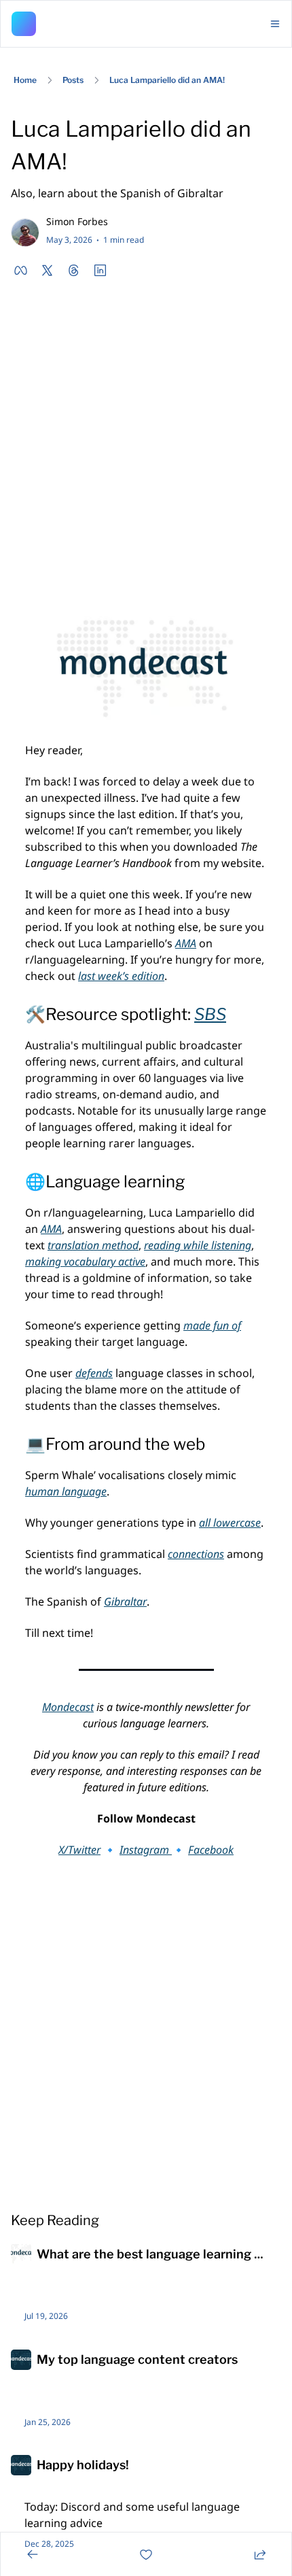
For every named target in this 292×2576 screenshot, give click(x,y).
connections (196, 1554)
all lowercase (230, 1523)
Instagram (146, 1850)
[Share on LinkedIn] (100, 270)
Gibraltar (125, 1601)
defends (94, 1373)
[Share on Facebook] (21, 270)
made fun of (212, 1325)
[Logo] (24, 24)
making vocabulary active (85, 1261)
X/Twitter (79, 1850)
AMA (186, 943)
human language (66, 1491)
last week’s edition (121, 976)
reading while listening (198, 1245)
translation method (93, 1245)
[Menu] (275, 24)
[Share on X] (47, 270)
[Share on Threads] (74, 270)
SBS (210, 1014)
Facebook (211, 1850)
